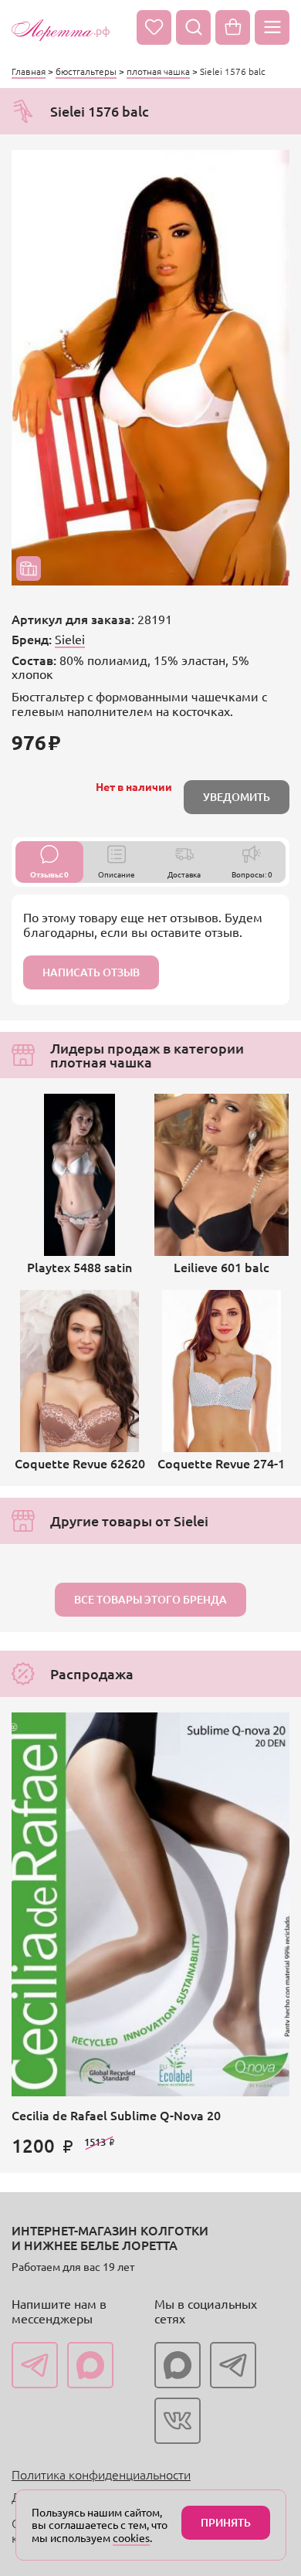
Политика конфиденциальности (101, 2474)
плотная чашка (158, 71)
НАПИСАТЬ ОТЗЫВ (91, 972)
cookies (131, 2537)
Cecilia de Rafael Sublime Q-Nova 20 (116, 2115)
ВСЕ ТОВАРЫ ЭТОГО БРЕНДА (150, 1599)
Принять (226, 2522)
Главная (29, 71)
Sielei (70, 639)
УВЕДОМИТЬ (237, 797)
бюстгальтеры (86, 71)
